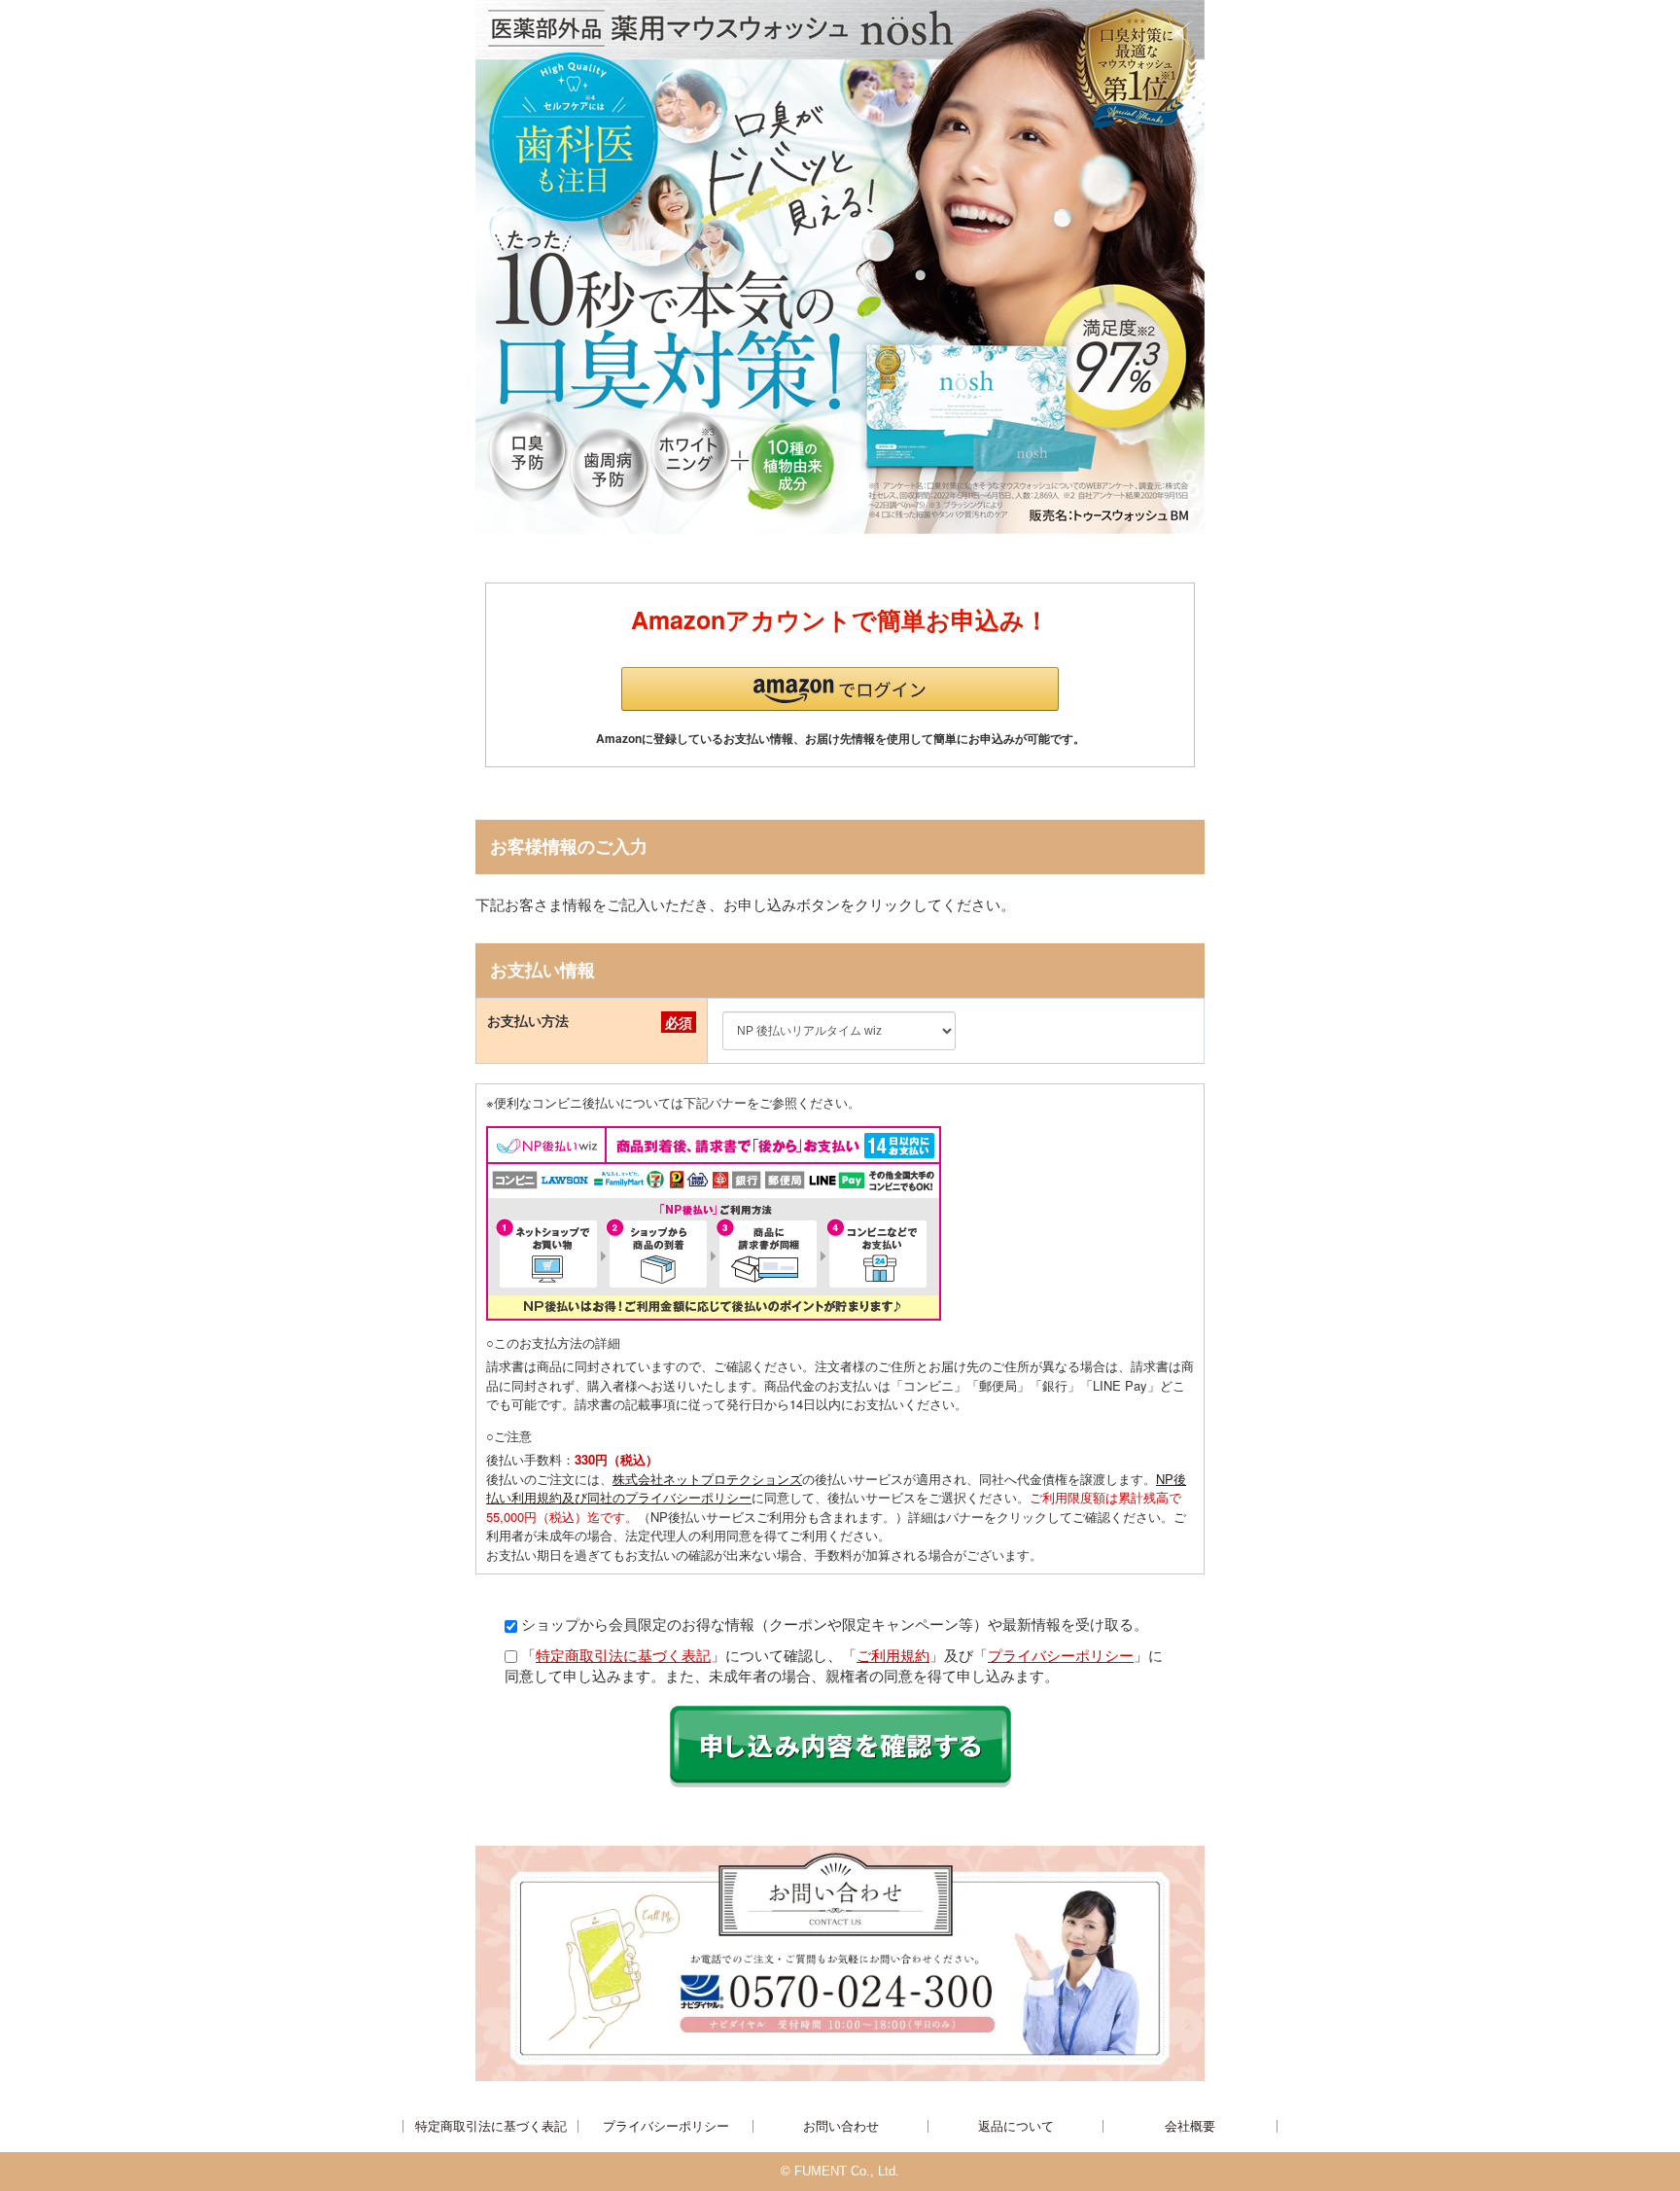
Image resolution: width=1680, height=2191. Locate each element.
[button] (840, 689)
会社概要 (1190, 2126)
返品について (1016, 2126)
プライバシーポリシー (1061, 1655)
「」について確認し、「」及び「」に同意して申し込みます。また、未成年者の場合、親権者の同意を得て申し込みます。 (834, 1665)
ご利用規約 (893, 1655)
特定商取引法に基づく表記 (623, 1655)
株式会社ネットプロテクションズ (707, 1479)
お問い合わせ (841, 2126)
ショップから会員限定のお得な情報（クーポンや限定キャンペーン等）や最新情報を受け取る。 (835, 1624)
